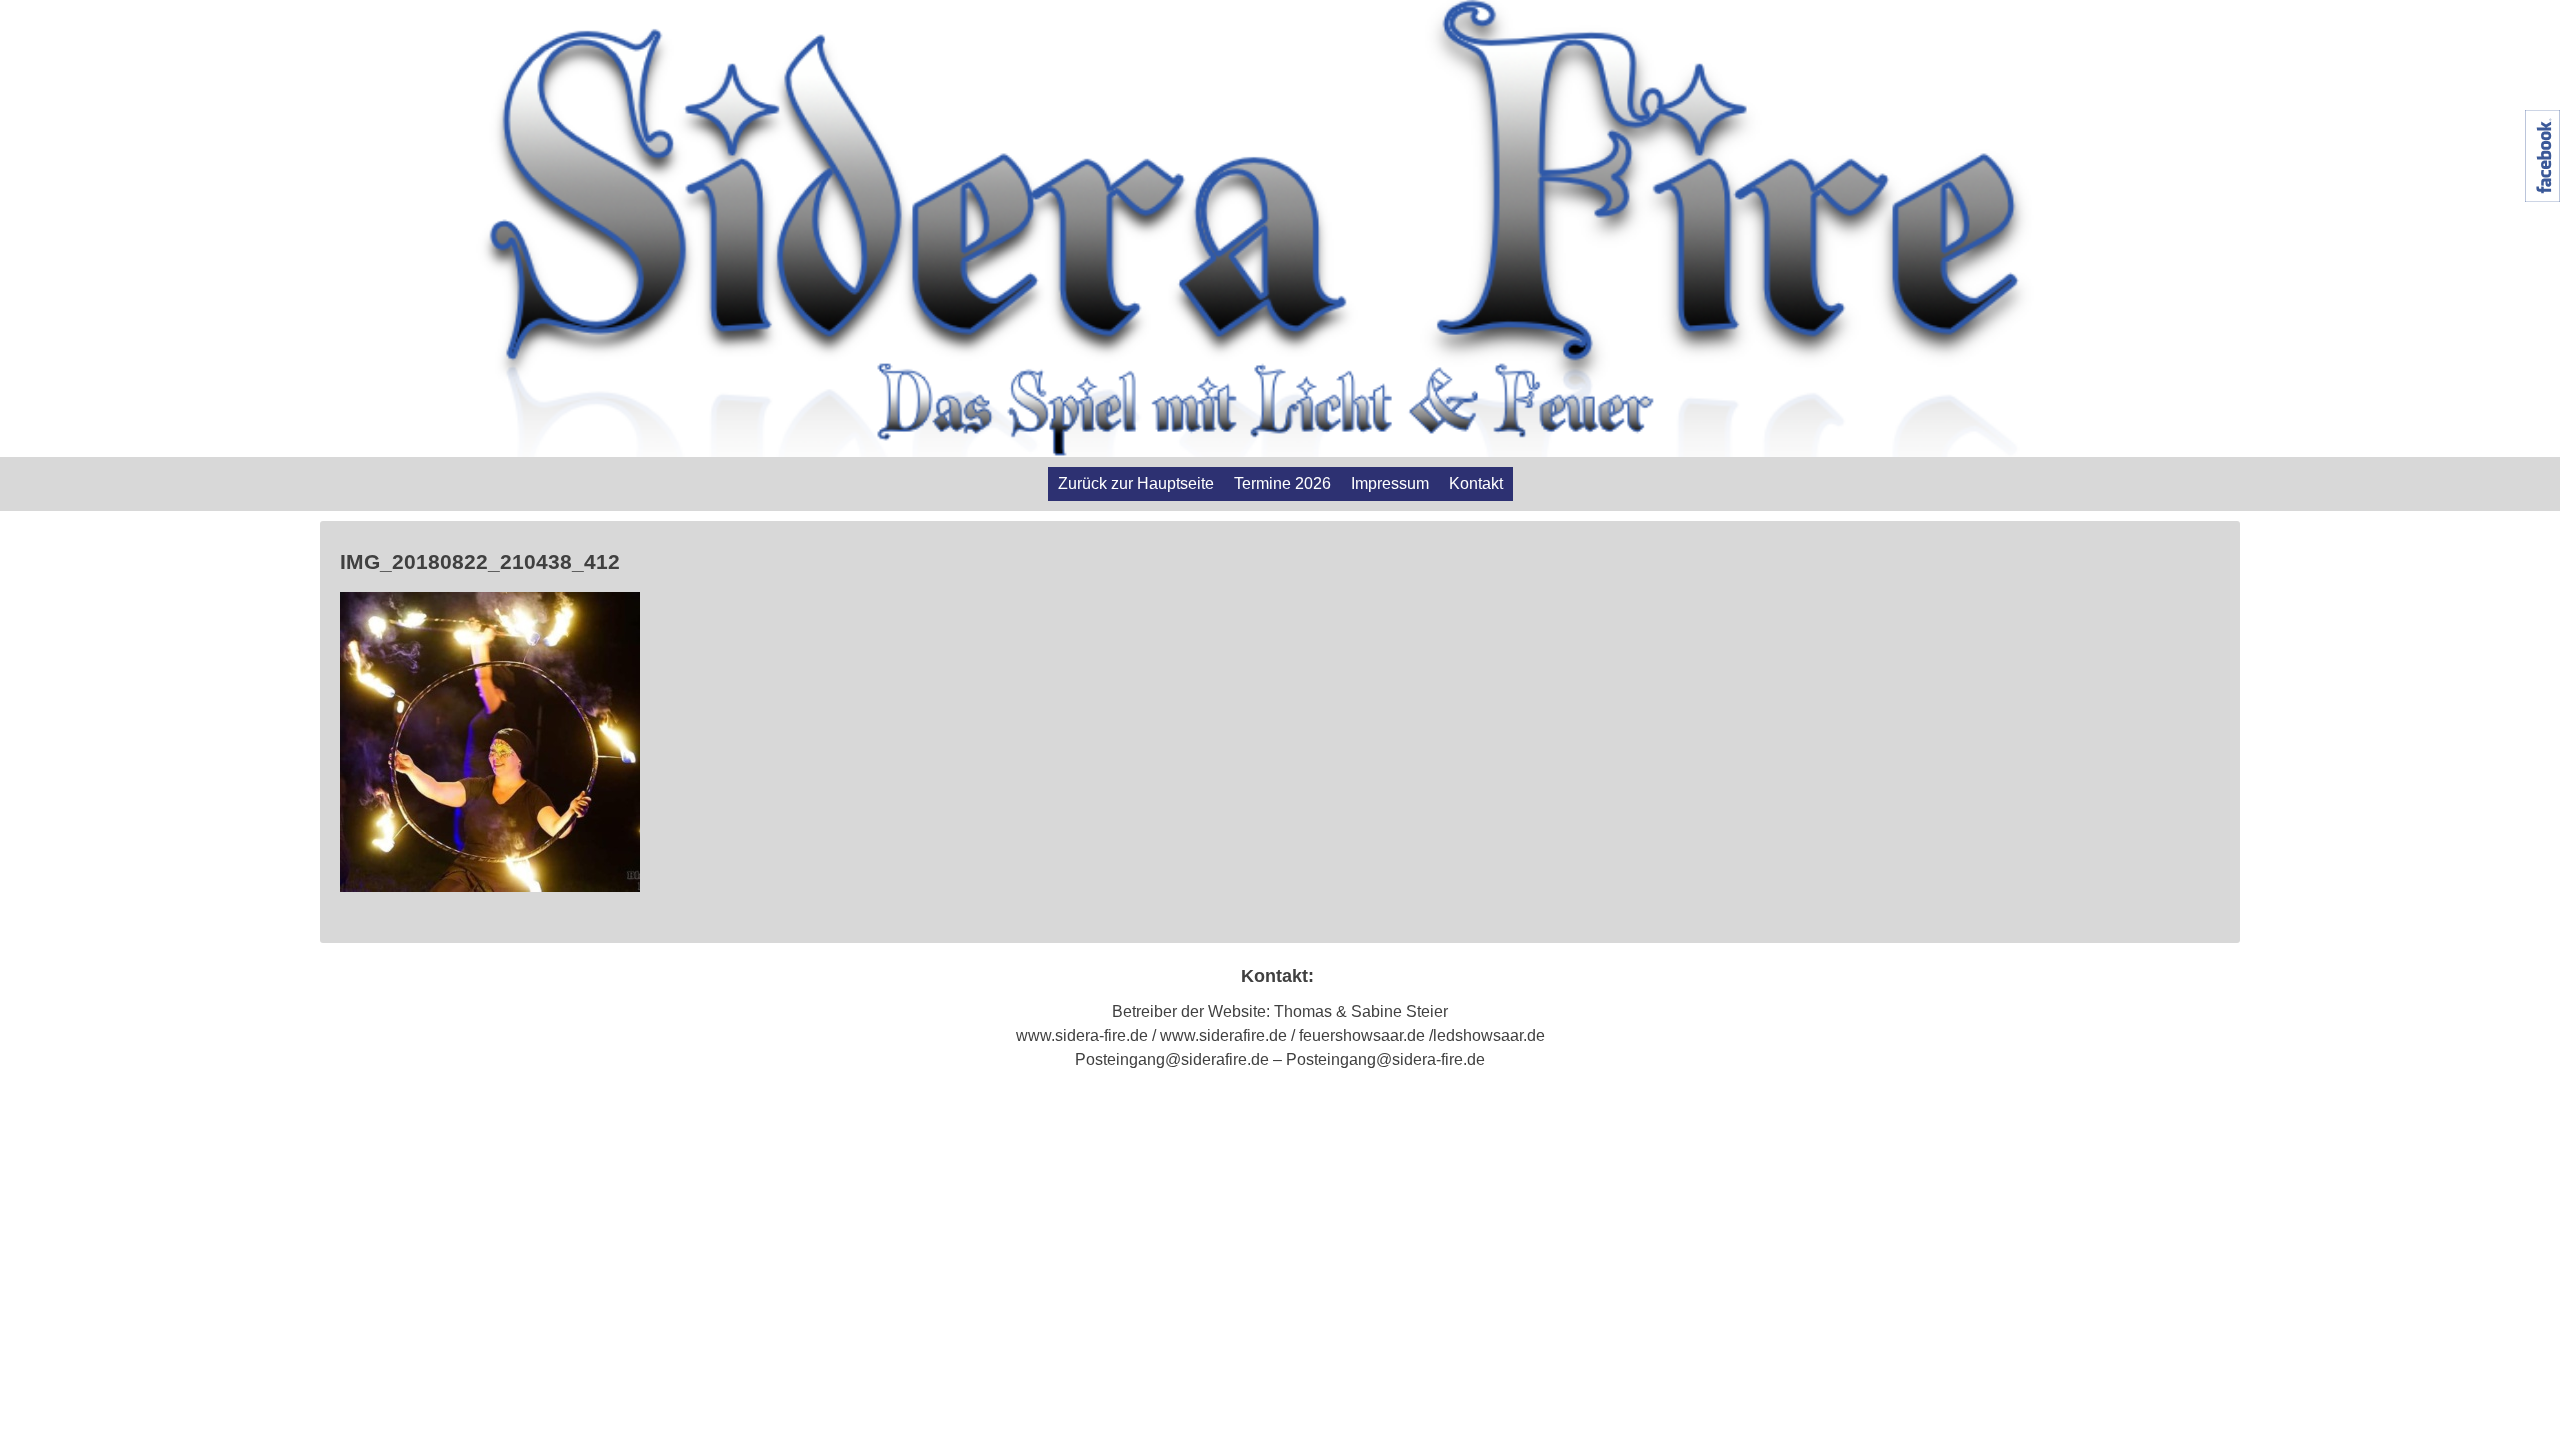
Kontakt (1476, 483)
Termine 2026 (1282, 483)
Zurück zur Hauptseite (1136, 483)
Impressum (1390, 483)
